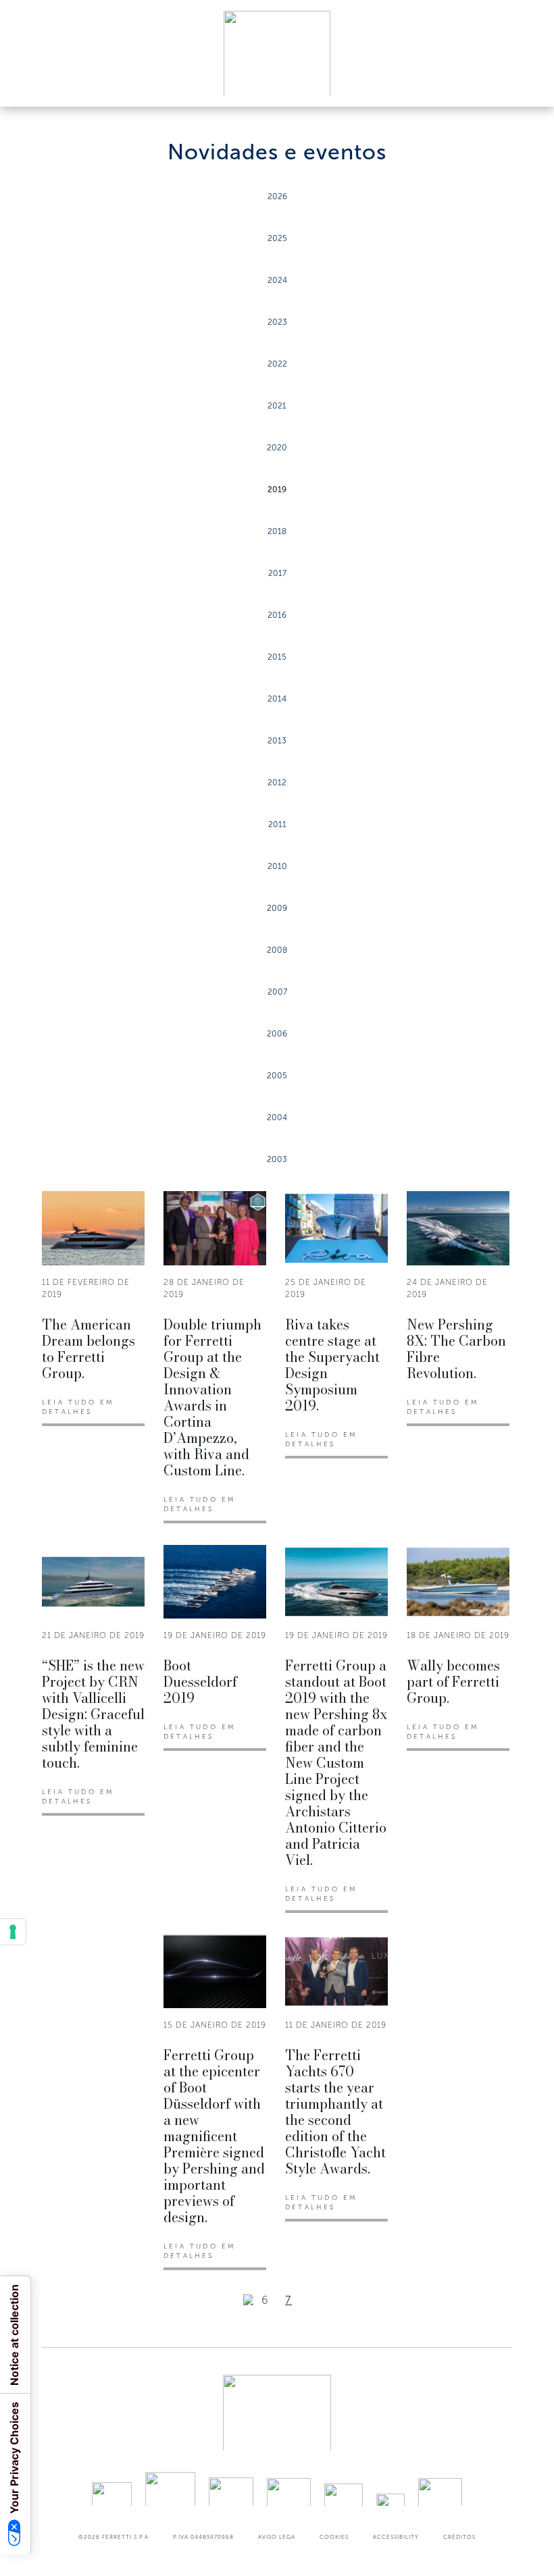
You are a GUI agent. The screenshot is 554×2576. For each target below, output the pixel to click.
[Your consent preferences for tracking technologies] (13, 1932)
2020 (277, 448)
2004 (277, 1118)
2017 (277, 573)
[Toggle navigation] (528, 83)
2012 (277, 783)
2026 (277, 196)
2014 (277, 699)
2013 (277, 741)
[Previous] (249, 2300)
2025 (277, 238)
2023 (277, 322)
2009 (277, 908)
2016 (277, 615)
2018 (277, 531)
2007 (277, 992)
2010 (277, 866)
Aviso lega (277, 2537)
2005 (277, 1076)
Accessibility (396, 2537)
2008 (277, 950)
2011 (277, 824)
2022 (277, 364)
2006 (277, 1034)
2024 (277, 280)
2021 (277, 406)
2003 (277, 1159)
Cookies (334, 2537)
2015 (277, 657)
